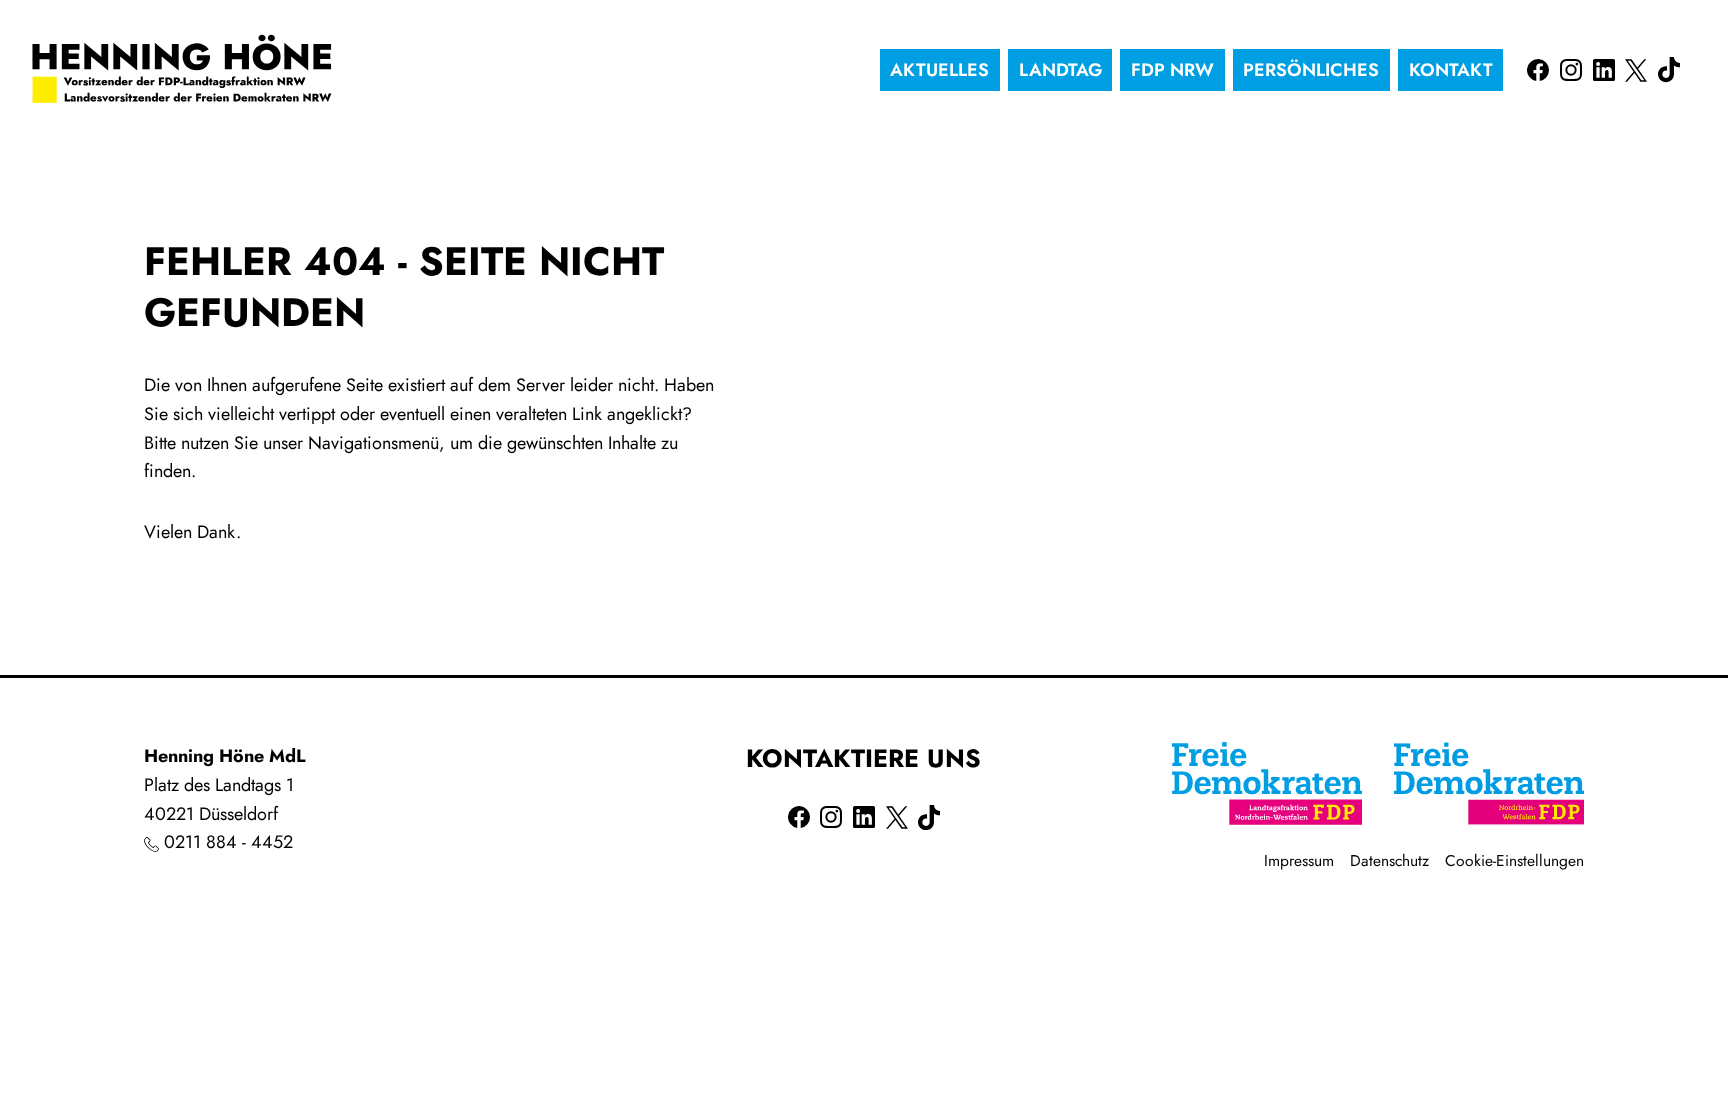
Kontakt (1451, 70)
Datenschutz (1389, 860)
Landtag (1060, 70)
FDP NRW (1172, 70)
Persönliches (1311, 70)
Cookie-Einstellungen (1514, 860)
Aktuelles (939, 70)
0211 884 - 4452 (228, 842)
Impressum (1299, 860)
